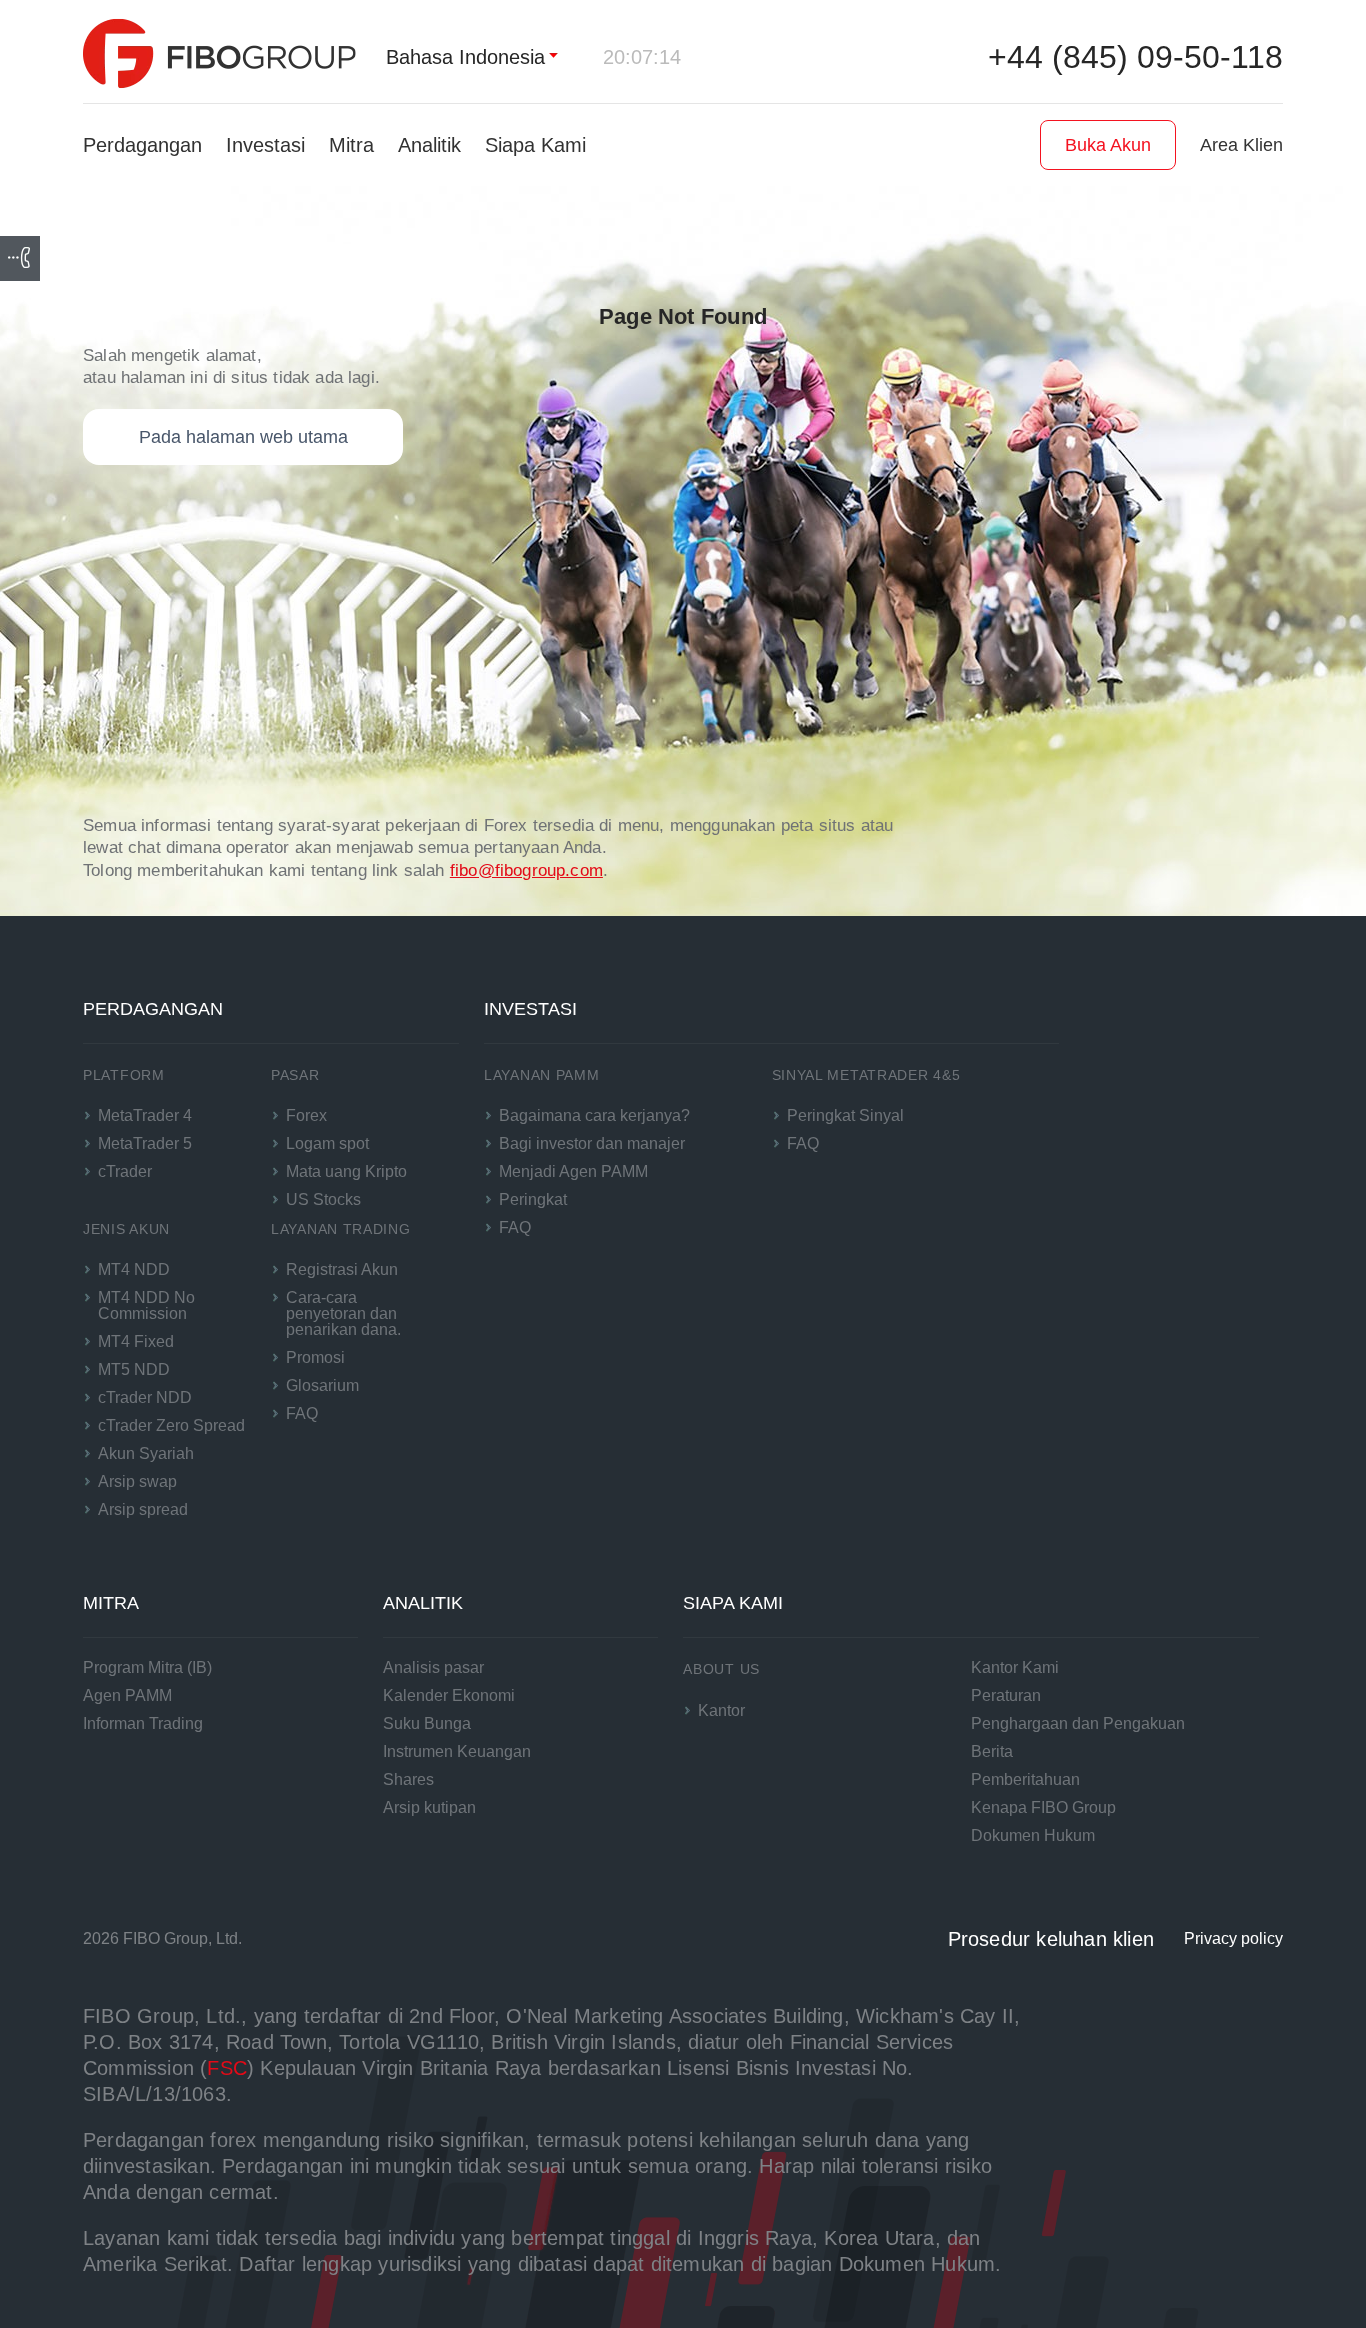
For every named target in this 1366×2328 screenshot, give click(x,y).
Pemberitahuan (1025, 1779)
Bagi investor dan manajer (592, 1143)
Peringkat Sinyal (845, 1115)
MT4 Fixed (136, 1341)
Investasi (265, 145)
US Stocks (323, 1199)
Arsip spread (143, 1509)
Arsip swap (137, 1481)
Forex (306, 1115)
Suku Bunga (427, 1723)
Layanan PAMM (541, 1075)
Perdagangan (142, 145)
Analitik (429, 145)
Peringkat (533, 1199)
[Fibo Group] (219, 53)
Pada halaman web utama (243, 437)
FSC (227, 2068)
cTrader (125, 1171)
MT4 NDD (134, 1269)
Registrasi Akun (342, 1269)
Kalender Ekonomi (449, 1695)
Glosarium (322, 1385)
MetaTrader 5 (145, 1143)
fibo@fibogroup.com (526, 870)
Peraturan (1006, 1695)
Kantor (721, 1710)
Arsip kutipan (429, 1807)
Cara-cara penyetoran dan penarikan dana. (343, 1313)
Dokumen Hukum (1033, 1835)
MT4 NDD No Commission (146, 1305)
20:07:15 (642, 57)
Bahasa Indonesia (465, 57)
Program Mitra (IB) (147, 1667)
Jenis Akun (126, 1229)
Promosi (315, 1357)
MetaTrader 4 (145, 1115)
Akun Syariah (146, 1453)
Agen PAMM (127, 1695)
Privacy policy (1233, 1938)
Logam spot (327, 1143)
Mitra (351, 145)
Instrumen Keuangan (457, 1751)
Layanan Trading (341, 1229)
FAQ (302, 1413)
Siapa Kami (535, 145)
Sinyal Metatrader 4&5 (866, 1075)
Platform (124, 1075)
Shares (408, 1779)
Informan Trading (143, 1723)
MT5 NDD (134, 1369)
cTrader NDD (145, 1397)
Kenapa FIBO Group (1043, 1807)
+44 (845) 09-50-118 (1135, 57)
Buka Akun (1108, 145)
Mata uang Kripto (346, 1171)
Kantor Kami (1015, 1667)
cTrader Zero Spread (171, 1425)
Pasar (295, 1075)
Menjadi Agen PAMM (573, 1171)
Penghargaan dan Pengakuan (1078, 1723)
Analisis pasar (433, 1667)
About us (721, 1669)
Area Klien (1241, 145)
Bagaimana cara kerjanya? (594, 1115)
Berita (992, 1751)
